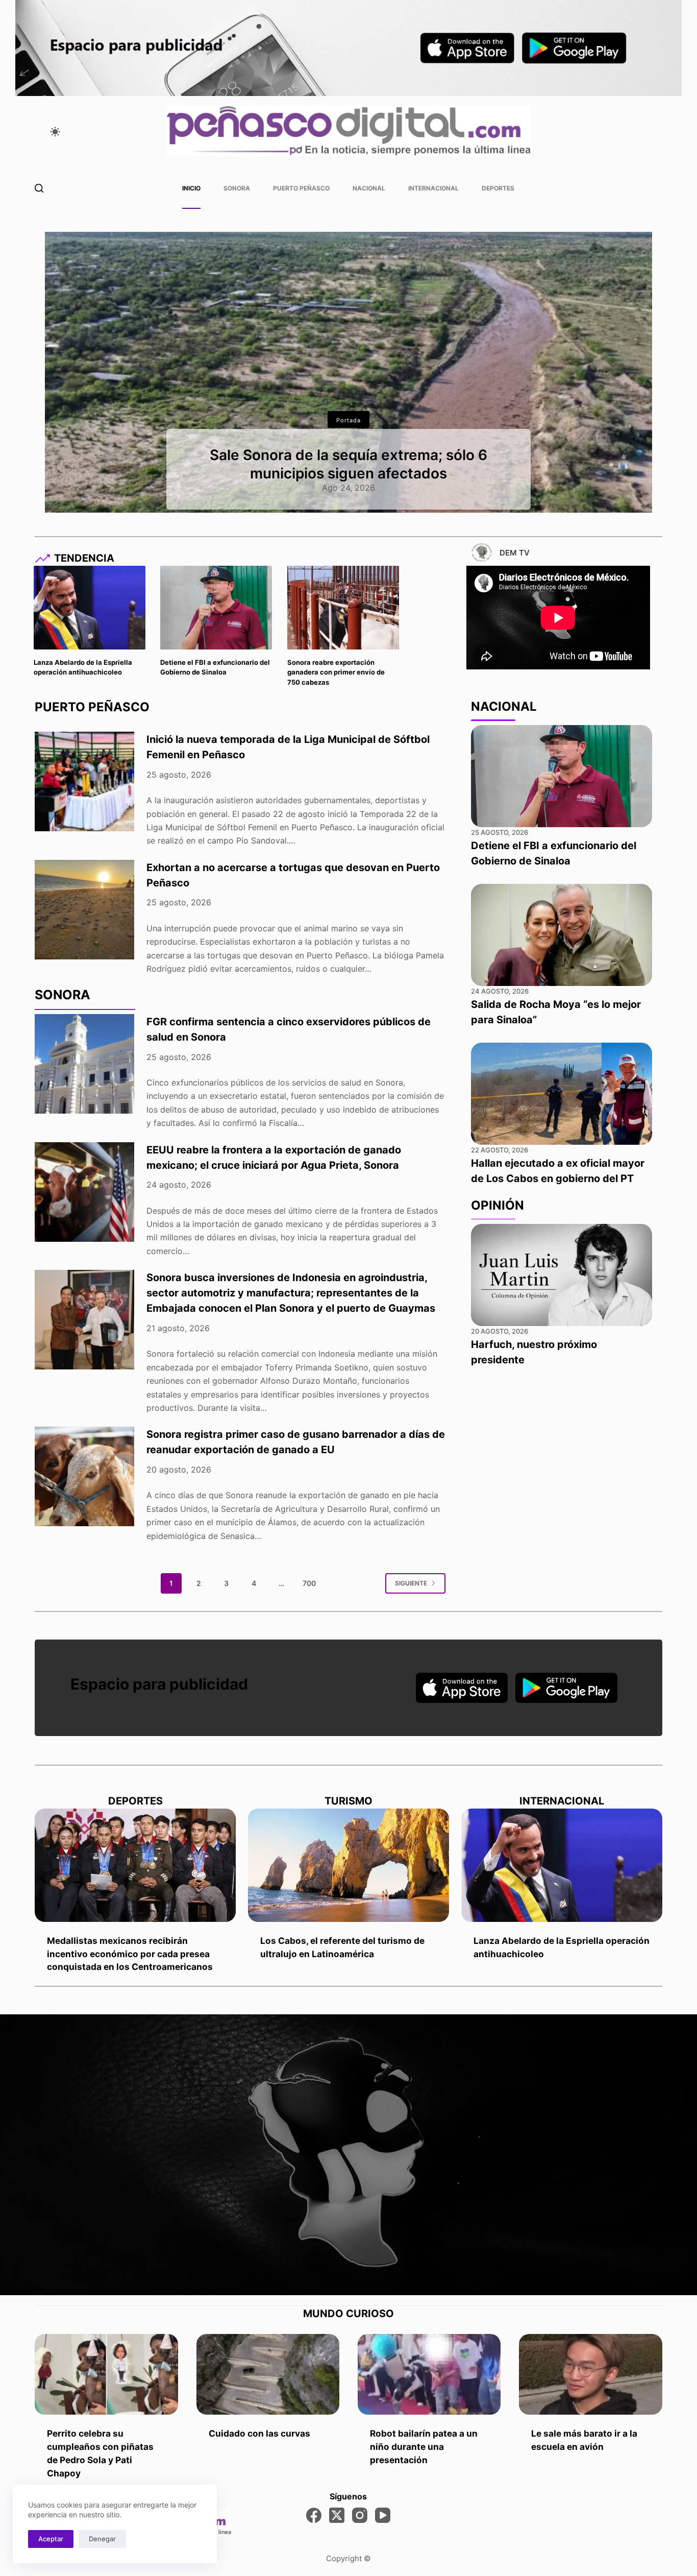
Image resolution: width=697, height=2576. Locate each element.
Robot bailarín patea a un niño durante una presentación (424, 2447)
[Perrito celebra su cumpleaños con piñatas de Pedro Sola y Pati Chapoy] (106, 2374)
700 (309, 1583)
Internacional (433, 188)
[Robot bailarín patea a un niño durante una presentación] (429, 2374)
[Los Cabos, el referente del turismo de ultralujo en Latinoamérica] (348, 1865)
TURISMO (348, 1801)
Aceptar (51, 2539)
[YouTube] (383, 2515)
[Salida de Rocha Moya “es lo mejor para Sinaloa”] (562, 935)
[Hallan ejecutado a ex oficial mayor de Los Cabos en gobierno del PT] (562, 1094)
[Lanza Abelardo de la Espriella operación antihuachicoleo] (90, 608)
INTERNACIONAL (562, 1801)
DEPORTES (135, 1801)
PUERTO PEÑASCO (92, 707)
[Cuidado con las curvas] (268, 2374)
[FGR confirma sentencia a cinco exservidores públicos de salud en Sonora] (84, 1064)
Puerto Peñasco (301, 188)
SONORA (63, 995)
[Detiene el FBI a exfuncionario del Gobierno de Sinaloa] (216, 608)
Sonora (237, 188)
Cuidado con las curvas (259, 2433)
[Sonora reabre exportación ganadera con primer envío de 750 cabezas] (343, 608)
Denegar (102, 2539)
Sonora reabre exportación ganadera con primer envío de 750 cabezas (336, 672)
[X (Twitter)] (337, 2515)
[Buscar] (39, 188)
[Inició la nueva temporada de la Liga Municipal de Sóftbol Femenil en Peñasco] (84, 781)
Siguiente (411, 1583)
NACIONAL (504, 706)
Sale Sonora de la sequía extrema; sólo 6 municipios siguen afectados (348, 464)
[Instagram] (360, 2515)
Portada (348, 420)
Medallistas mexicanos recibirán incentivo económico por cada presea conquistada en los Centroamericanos (130, 1954)
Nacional (369, 188)
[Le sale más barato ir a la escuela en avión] (590, 2374)
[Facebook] (314, 2515)
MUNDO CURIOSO (348, 2314)
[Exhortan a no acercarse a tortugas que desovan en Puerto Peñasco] (84, 910)
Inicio (191, 188)
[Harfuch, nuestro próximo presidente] (562, 1275)
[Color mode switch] (55, 132)
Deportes (498, 188)
